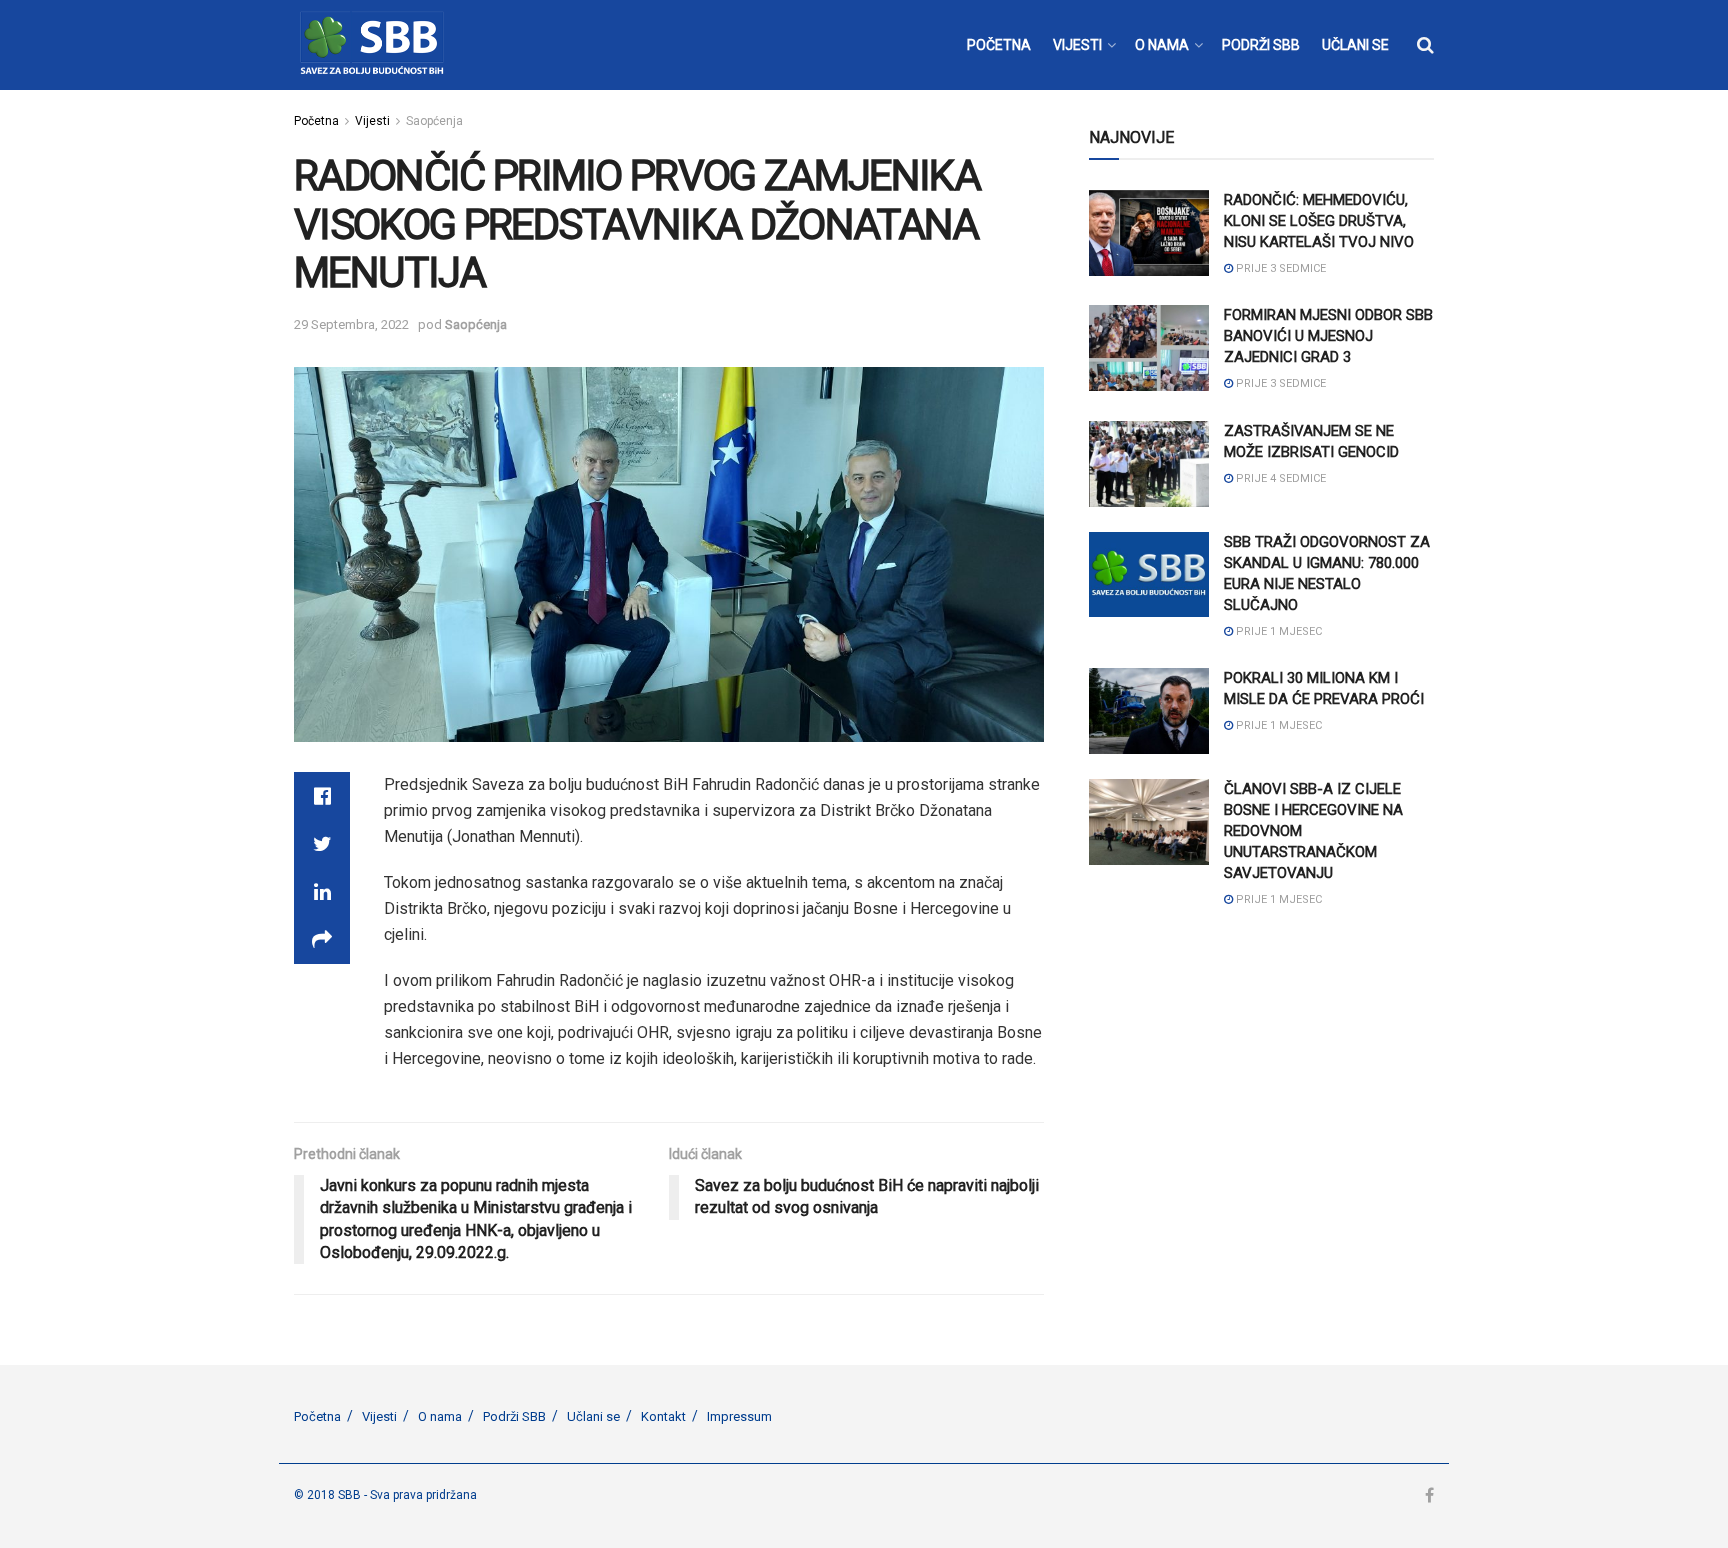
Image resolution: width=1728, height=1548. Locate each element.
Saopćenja (434, 121)
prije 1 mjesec (1277, 631)
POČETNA (999, 45)
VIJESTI (1077, 45)
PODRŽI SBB (1261, 45)
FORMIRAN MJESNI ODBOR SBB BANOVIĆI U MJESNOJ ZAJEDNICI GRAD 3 (1328, 336)
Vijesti (372, 121)
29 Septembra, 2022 (351, 324)
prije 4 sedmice (1279, 478)
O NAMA (1162, 45)
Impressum (739, 1416)
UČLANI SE (1355, 45)
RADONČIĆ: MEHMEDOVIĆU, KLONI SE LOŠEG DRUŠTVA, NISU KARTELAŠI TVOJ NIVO (1319, 221)
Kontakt (663, 1416)
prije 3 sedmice (1279, 268)
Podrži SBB (514, 1416)
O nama (440, 1416)
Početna (316, 121)
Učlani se (593, 1416)
